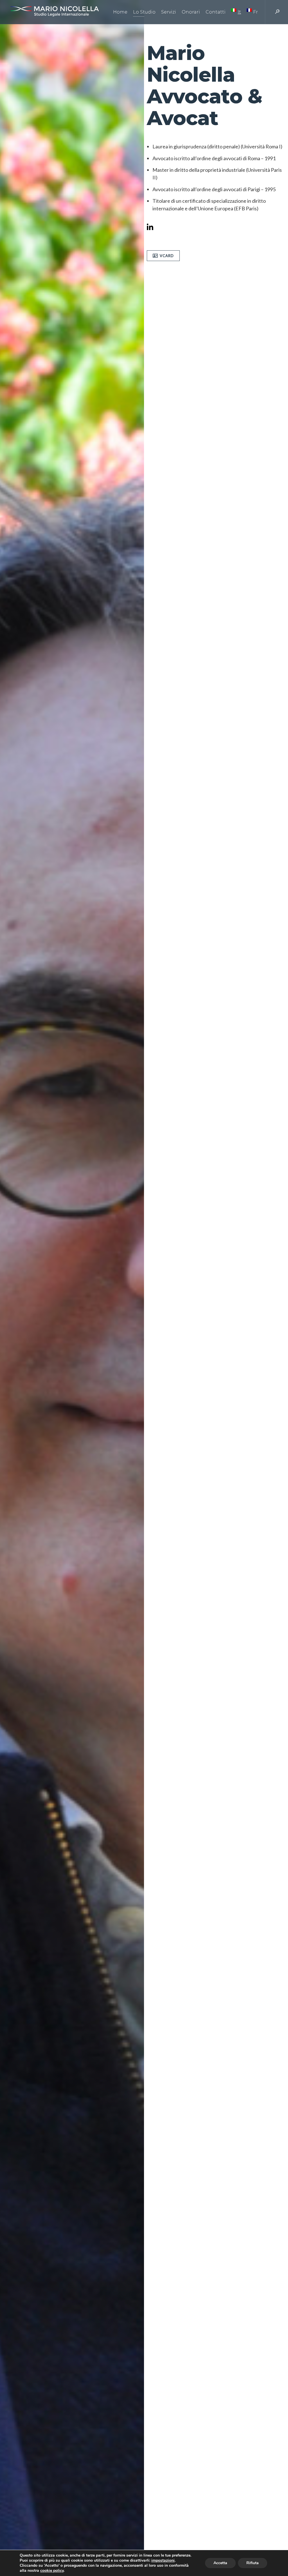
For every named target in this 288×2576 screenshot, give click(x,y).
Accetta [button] (220, 2563)
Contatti (216, 12)
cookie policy (52, 2571)
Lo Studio (144, 12)
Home (120, 12)
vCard (167, 256)
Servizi (169, 12)
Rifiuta (253, 2563)
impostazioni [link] (163, 2560)
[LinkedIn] (152, 228)
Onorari (191, 12)
